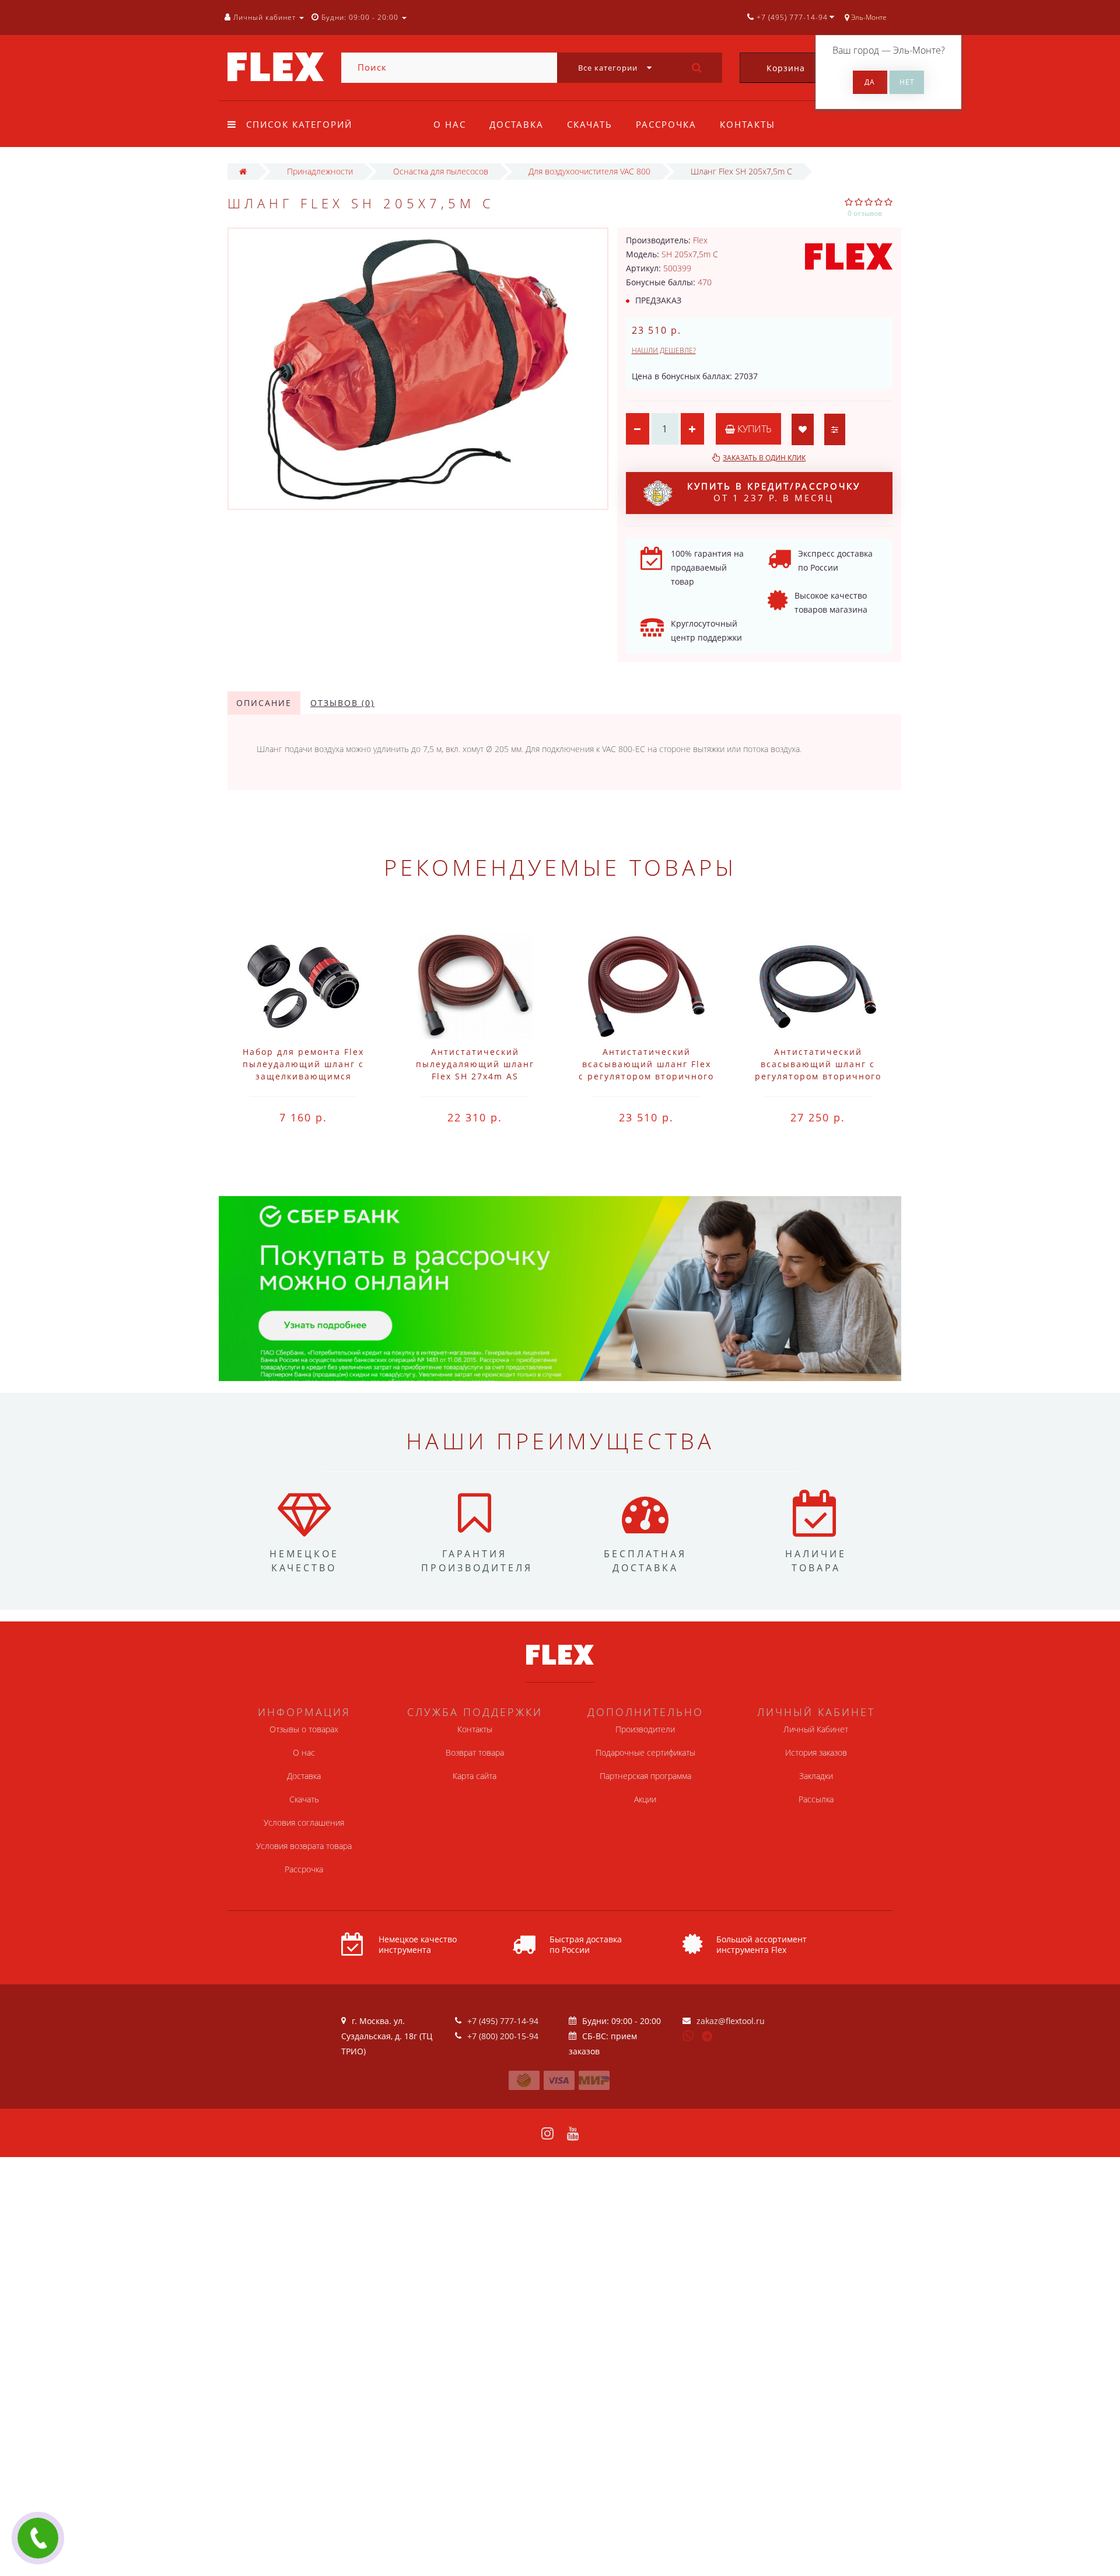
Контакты (748, 124)
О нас (450, 124)
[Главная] (243, 171)
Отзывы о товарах (304, 1729)
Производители (645, 1729)
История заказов (816, 1752)
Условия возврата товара (304, 1846)
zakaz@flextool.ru (731, 2021)
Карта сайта (475, 1776)
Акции (645, 1799)
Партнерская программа (645, 1776)
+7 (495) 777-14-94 (503, 2021)
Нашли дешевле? (664, 350)
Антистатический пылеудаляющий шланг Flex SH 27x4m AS (475, 1064)
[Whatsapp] (688, 2035)
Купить (753, 429)
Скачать (590, 124)
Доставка (517, 124)
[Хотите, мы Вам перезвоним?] (38, 2538)
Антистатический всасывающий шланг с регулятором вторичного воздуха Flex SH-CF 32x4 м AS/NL (818, 1076)
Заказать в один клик (764, 458)
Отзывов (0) (342, 703)
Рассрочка (666, 124)
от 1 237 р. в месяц (774, 492)
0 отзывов (865, 213)
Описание (264, 703)
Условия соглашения (304, 1822)
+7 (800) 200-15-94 (503, 2036)
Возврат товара (475, 1752)
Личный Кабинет (816, 1729)
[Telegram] (708, 2037)
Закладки (816, 1776)
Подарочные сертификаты (645, 1752)
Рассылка (816, 1799)
